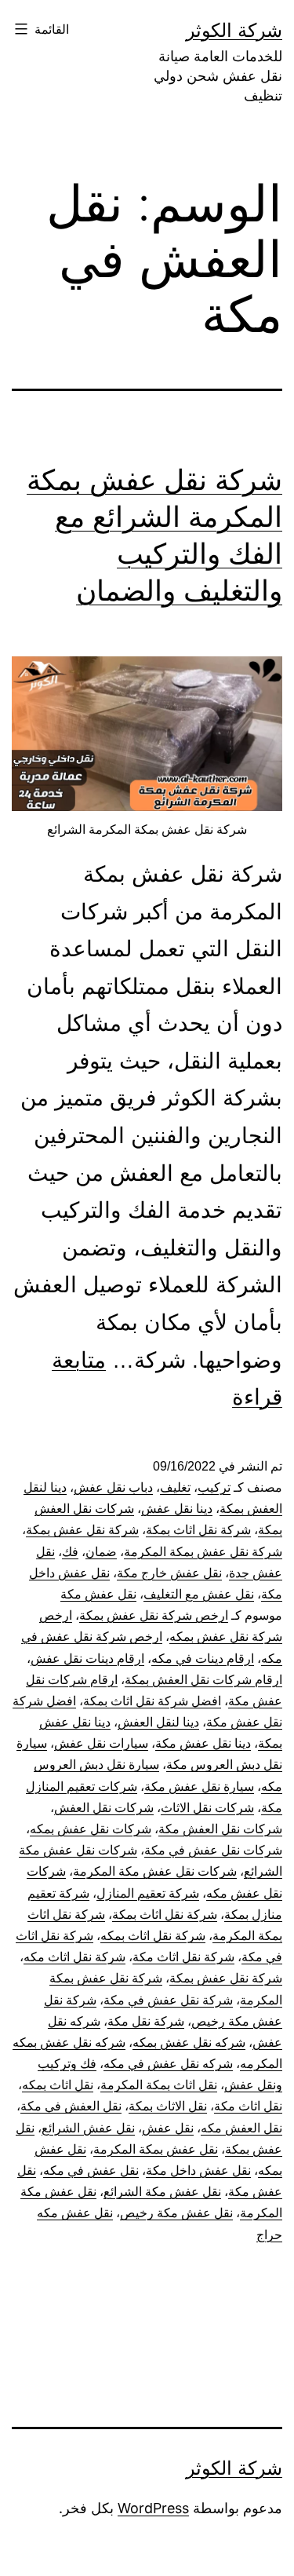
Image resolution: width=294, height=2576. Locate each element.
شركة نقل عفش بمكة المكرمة (203, 1552)
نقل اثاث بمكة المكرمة (159, 2085)
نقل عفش (168, 2128)
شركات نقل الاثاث (207, 1808)
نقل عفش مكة (98, 1594)
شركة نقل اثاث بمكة (198, 1530)
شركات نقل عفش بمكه (91, 1829)
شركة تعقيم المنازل (148, 1893)
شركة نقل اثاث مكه (74, 1957)
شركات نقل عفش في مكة (213, 1850)
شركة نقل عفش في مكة (168, 2000)
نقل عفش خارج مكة (169, 1573)
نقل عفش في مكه (91, 2170)
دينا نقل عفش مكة (203, 1743)
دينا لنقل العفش (158, 1722)
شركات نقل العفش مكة (220, 1829)
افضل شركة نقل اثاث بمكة (152, 1701)
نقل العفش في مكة (71, 2106)
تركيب (214, 1487)
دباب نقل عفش (113, 1487)
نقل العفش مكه (241, 2128)
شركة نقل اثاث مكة (183, 1957)
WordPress (153, 2508)
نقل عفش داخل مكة (198, 2170)
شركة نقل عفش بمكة (82, 1530)
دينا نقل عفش (177, 1509)
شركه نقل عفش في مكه (168, 2064)
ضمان (101, 1552)
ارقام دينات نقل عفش (87, 1659)
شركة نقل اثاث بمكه (153, 1936)
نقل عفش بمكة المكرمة (156, 2149)
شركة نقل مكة (146, 2021)
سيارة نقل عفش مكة (199, 1787)
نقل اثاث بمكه (58, 2085)
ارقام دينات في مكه (203, 1659)
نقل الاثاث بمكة (168, 2106)
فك (70, 1552)
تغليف (175, 1487)
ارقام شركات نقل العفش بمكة (203, 1680)
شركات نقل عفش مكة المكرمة (155, 1871)
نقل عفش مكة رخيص (176, 2213)
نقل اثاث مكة (248, 2106)
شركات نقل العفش (104, 1808)
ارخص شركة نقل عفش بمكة (154, 1615)
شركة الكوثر (234, 30)
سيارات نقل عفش (101, 1743)
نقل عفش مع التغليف (199, 1594)
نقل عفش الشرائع (88, 2128)
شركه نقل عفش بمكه (189, 2043)
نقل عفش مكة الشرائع (162, 2192)
